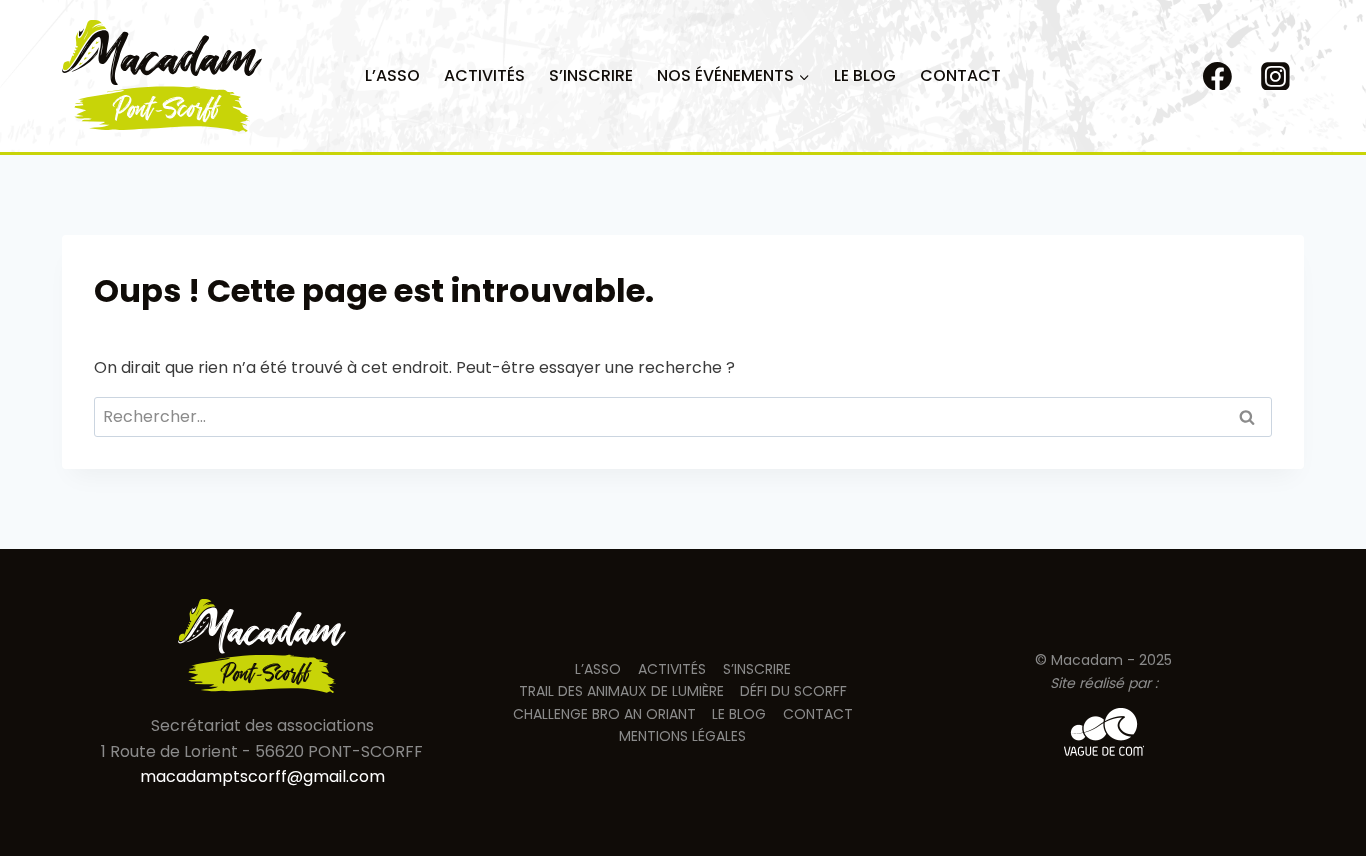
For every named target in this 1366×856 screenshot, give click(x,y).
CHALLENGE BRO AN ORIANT (604, 714)
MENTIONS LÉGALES (682, 736)
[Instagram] (1275, 76)
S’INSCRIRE (591, 75)
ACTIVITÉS (484, 75)
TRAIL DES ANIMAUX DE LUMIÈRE (621, 691)
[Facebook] (1218, 76)
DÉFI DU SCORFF (793, 691)
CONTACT (960, 75)
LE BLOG (865, 75)
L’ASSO (392, 75)
